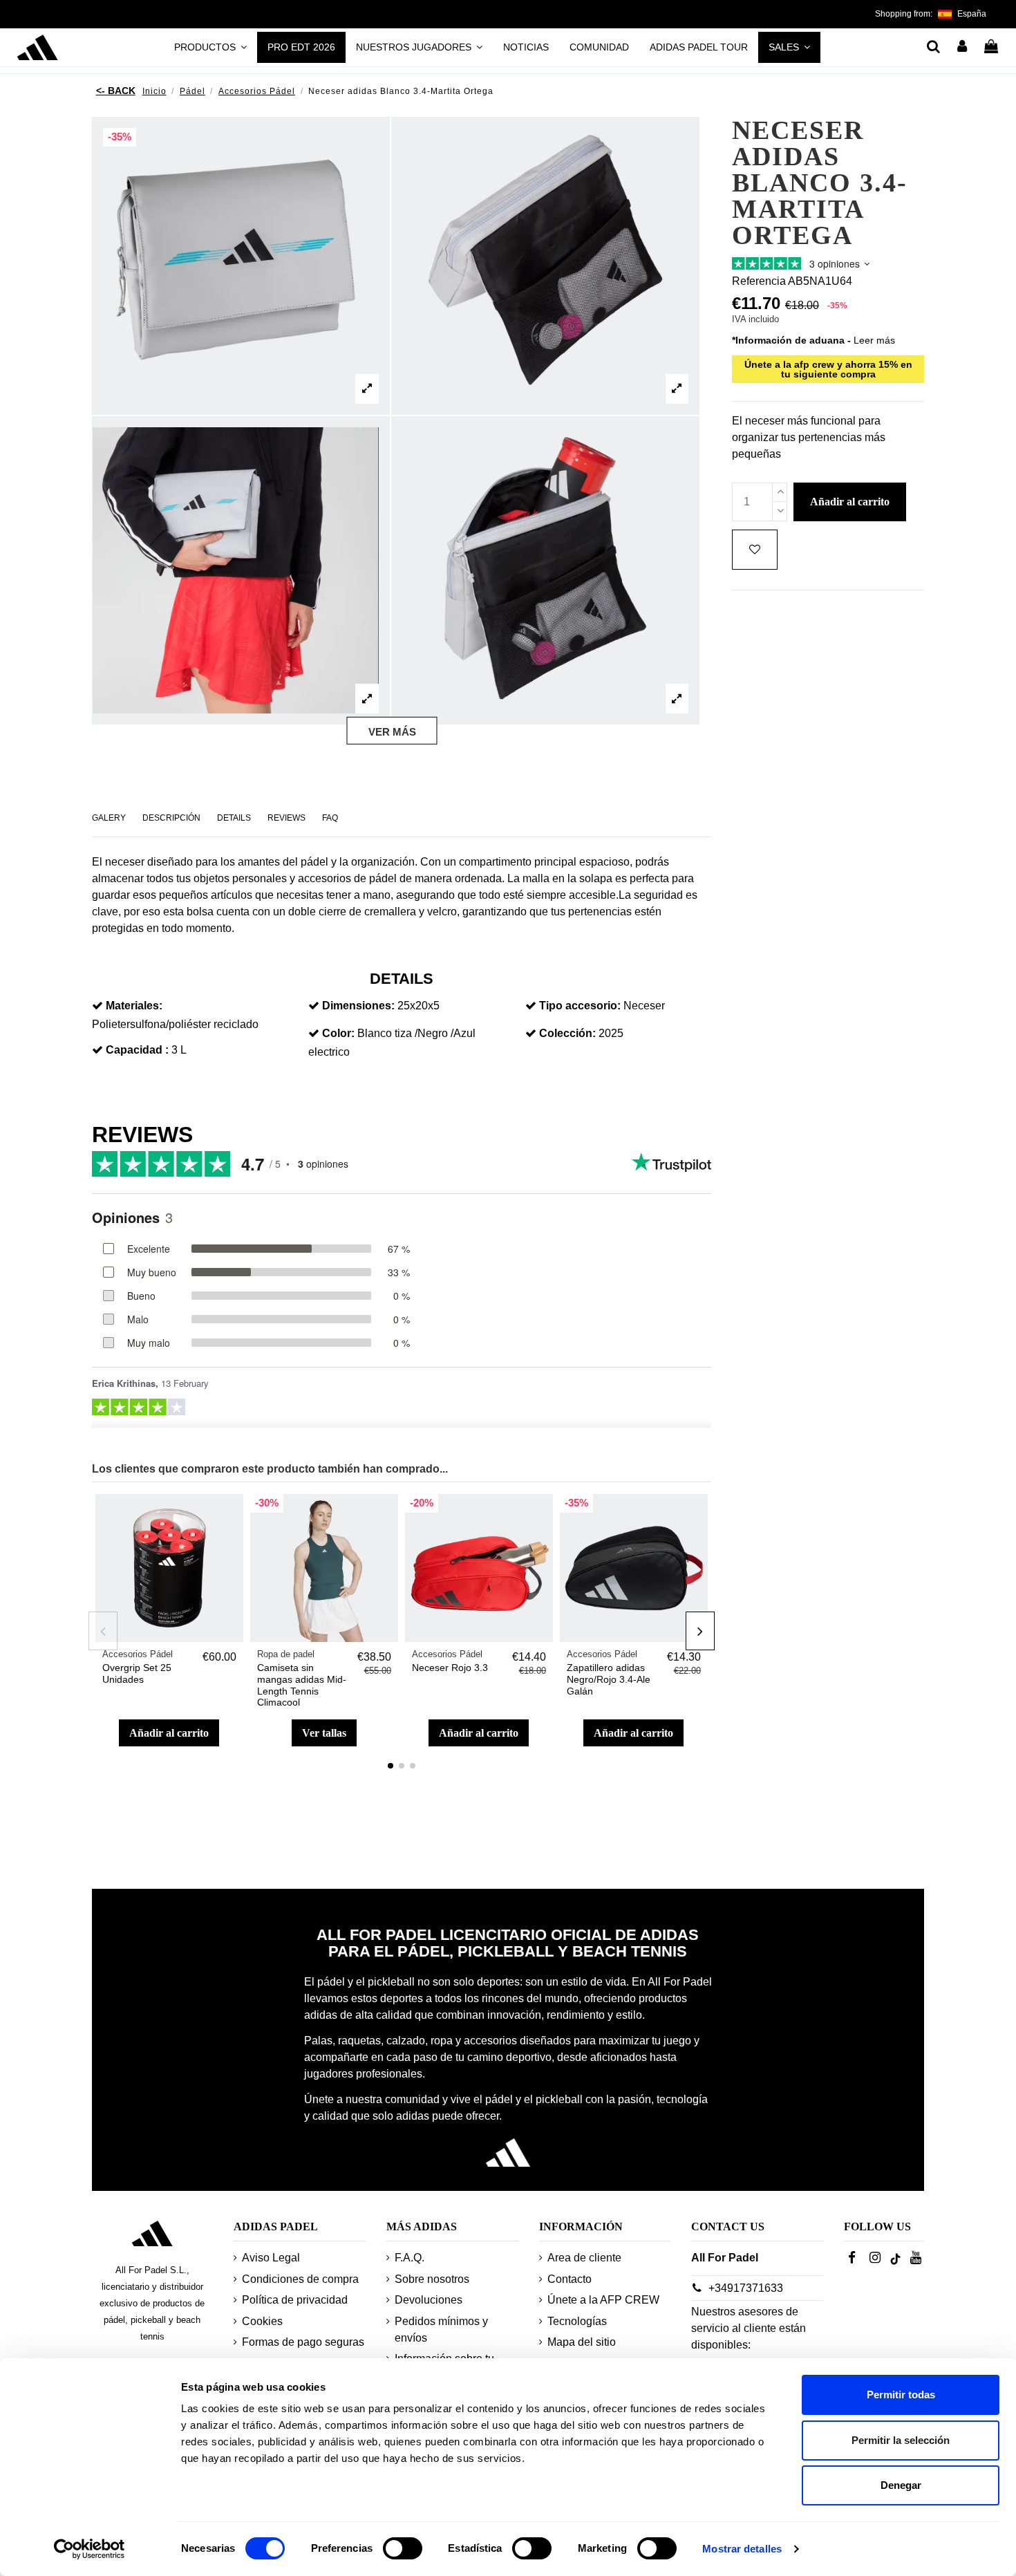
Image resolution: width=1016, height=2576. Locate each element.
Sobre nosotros (432, 2279)
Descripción (171, 818)
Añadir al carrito (169, 1733)
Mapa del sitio (582, 2342)
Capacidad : (137, 1050)
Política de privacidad (295, 2300)
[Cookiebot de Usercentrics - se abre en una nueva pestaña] (90, 2549)
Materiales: (134, 1006)
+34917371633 (746, 2288)
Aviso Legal (271, 2258)
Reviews (286, 818)
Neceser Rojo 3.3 (450, 1668)
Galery (109, 818)
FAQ (330, 818)
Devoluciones (429, 2300)
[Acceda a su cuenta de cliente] (963, 48)
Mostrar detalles (742, 2549)
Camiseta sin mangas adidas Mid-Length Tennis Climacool (302, 1685)
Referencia (759, 282)
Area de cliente (584, 2258)
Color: (338, 1033)
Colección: (567, 1033)
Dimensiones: (358, 1006)
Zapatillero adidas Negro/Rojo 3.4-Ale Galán (609, 1679)
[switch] (403, 2548)
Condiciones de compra (300, 2279)
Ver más (392, 731)
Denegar (901, 2485)
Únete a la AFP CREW (603, 2300)
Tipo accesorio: (580, 1006)
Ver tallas (324, 1733)
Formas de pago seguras (303, 2342)
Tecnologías (577, 2321)
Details (234, 818)
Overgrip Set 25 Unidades (137, 1673)
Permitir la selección (901, 2440)
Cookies (262, 2321)
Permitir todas (901, 2395)
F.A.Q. (410, 2258)
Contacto (570, 2279)
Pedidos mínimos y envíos (441, 2330)
